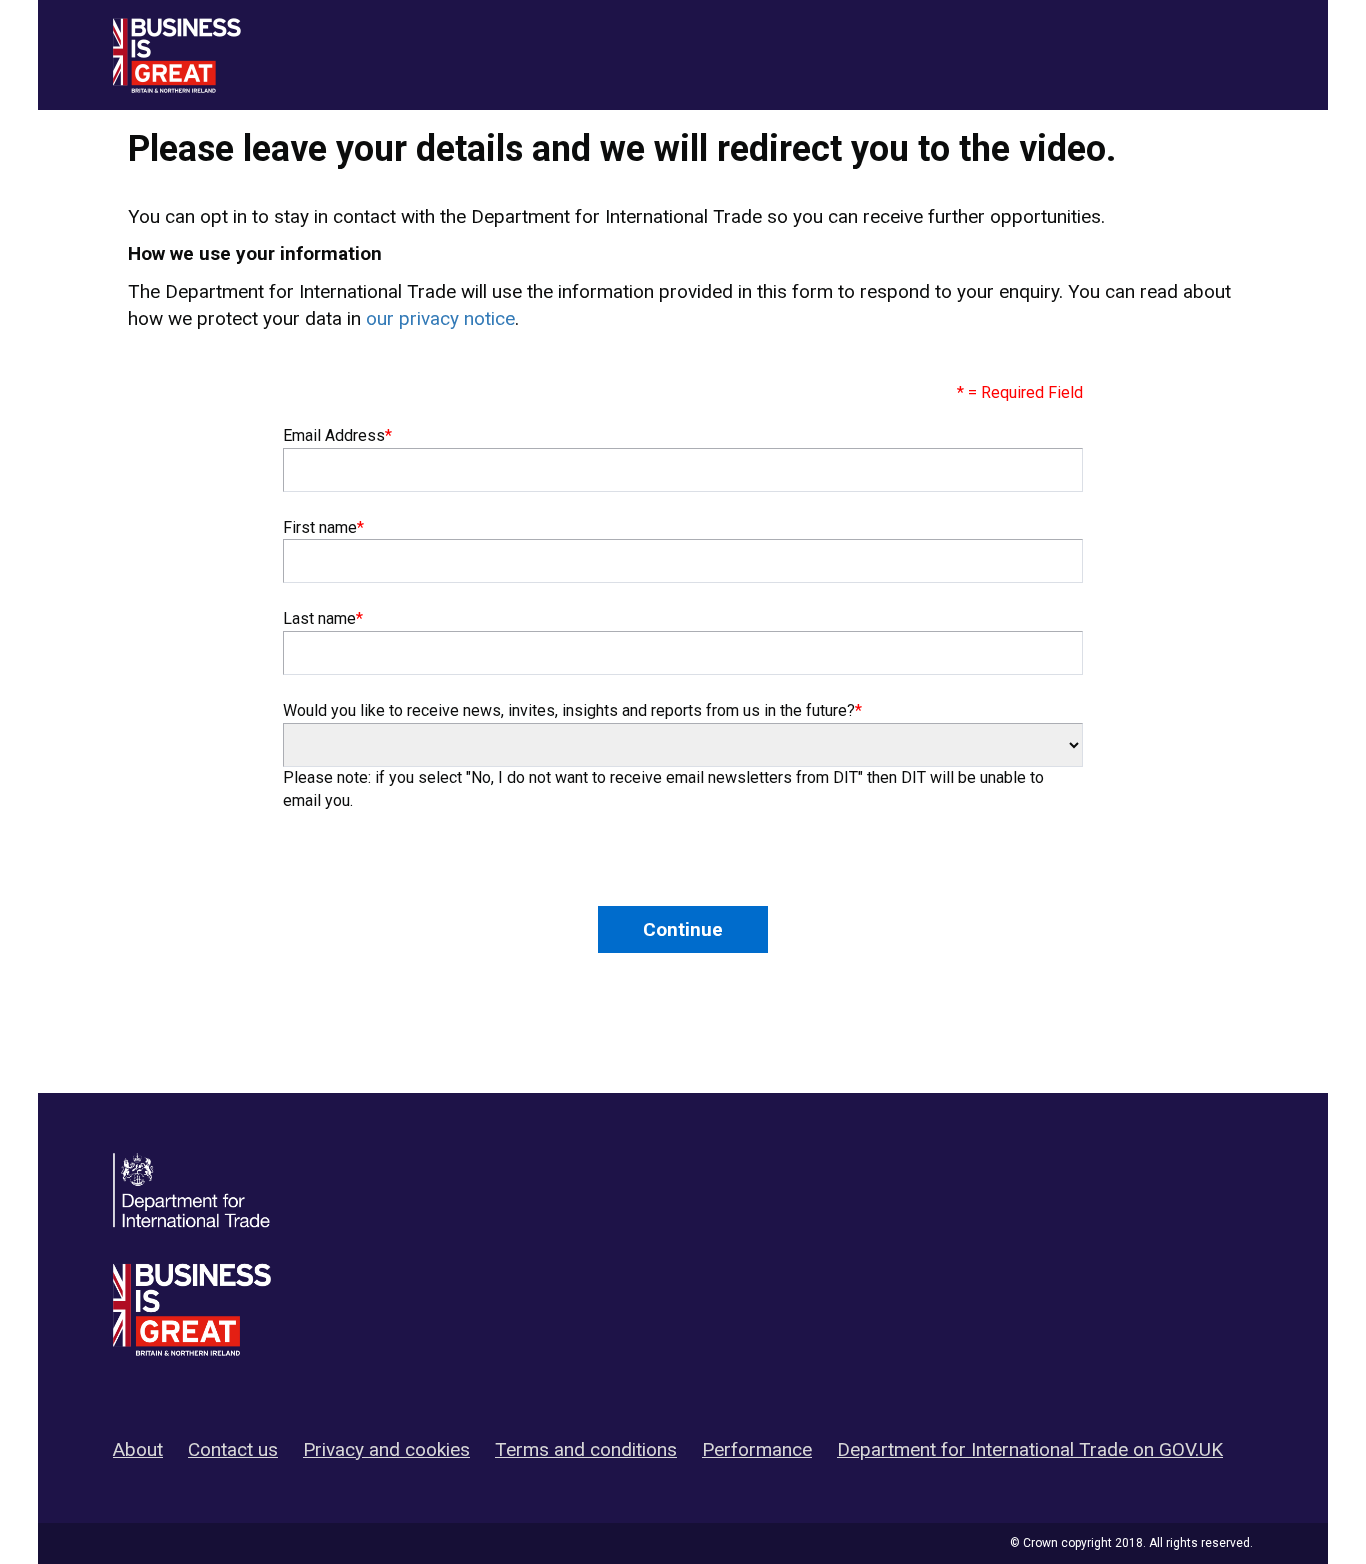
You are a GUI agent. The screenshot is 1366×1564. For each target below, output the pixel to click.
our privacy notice (440, 318)
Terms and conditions (586, 1449)
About (138, 1449)
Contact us (233, 1449)
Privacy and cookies (386, 1449)
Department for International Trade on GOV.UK (1030, 1449)
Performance (757, 1449)
